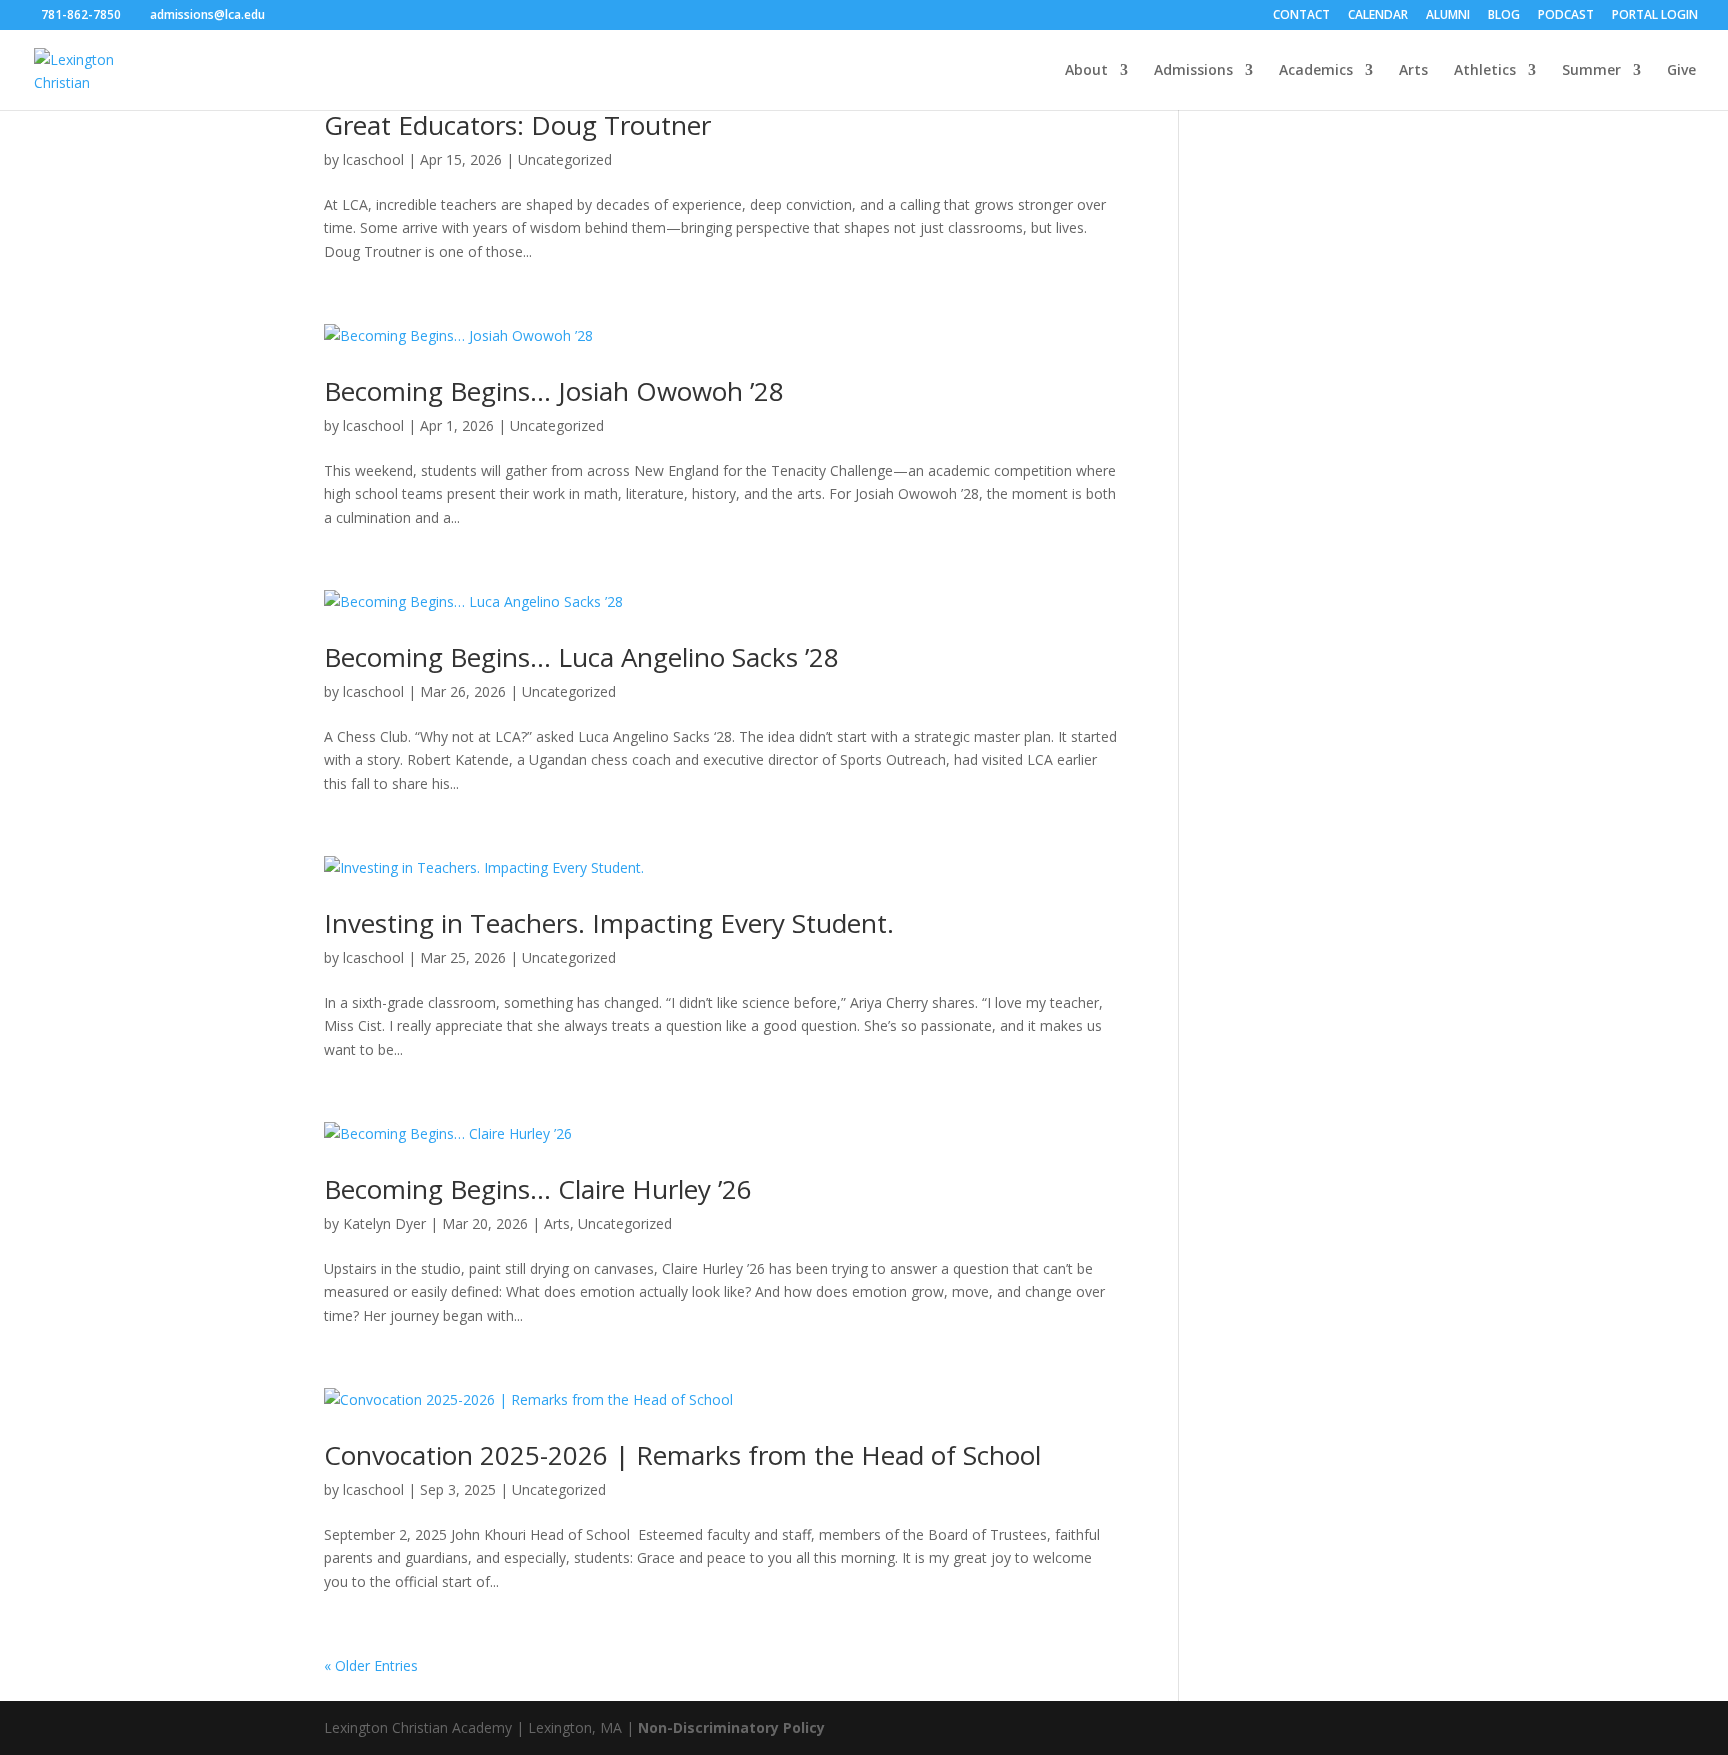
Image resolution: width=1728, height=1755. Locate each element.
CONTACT (1301, 16)
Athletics (1485, 71)
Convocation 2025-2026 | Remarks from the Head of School (682, 1455)
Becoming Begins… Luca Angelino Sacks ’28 (581, 657)
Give (1681, 71)
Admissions (1193, 71)
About (1086, 71)
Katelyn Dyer (384, 1223)
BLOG (1504, 16)
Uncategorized (565, 159)
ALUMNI (1448, 16)
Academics (1316, 71)
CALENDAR (1378, 16)
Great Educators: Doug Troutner (517, 125)
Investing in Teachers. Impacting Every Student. (609, 923)
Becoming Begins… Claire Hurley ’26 (538, 1189)
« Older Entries (371, 1665)
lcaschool (373, 159)
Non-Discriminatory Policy (731, 1727)
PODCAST (1566, 16)
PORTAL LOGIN (1655, 16)
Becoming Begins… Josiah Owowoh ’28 (554, 391)
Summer (1591, 71)
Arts (1413, 71)
